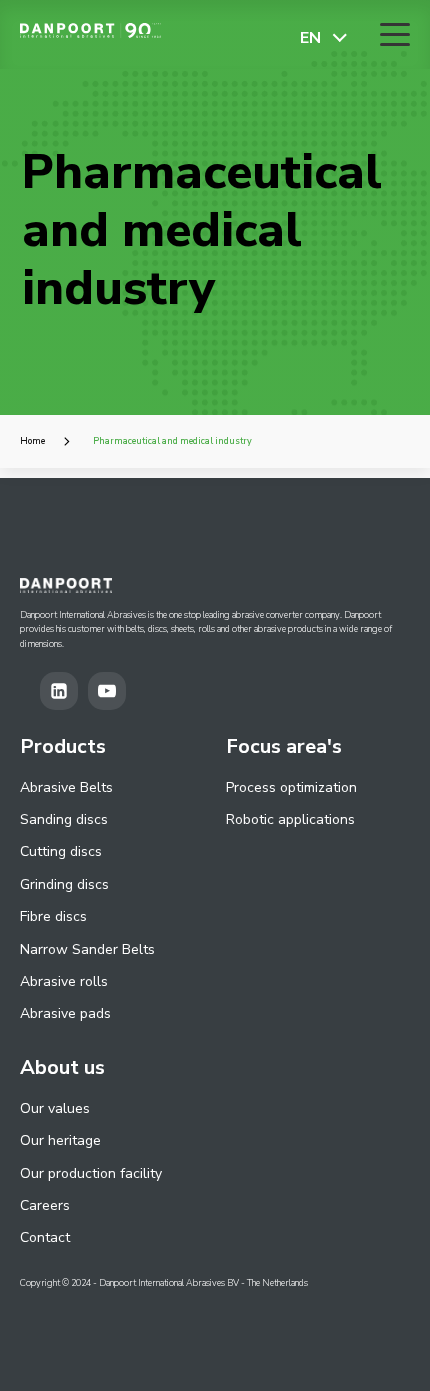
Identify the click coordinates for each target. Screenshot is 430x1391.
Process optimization (291, 787)
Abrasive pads (65, 1013)
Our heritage (60, 1140)
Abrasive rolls (64, 981)
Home (32, 441)
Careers (45, 1205)
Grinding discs (64, 884)
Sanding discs (64, 819)
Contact (45, 1237)
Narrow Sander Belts (87, 949)
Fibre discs (53, 916)
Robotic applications (290, 819)
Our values (55, 1108)
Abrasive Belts (66, 787)
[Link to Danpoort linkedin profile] (64, 691)
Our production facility (91, 1173)
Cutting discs (61, 851)
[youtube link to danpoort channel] (112, 691)
